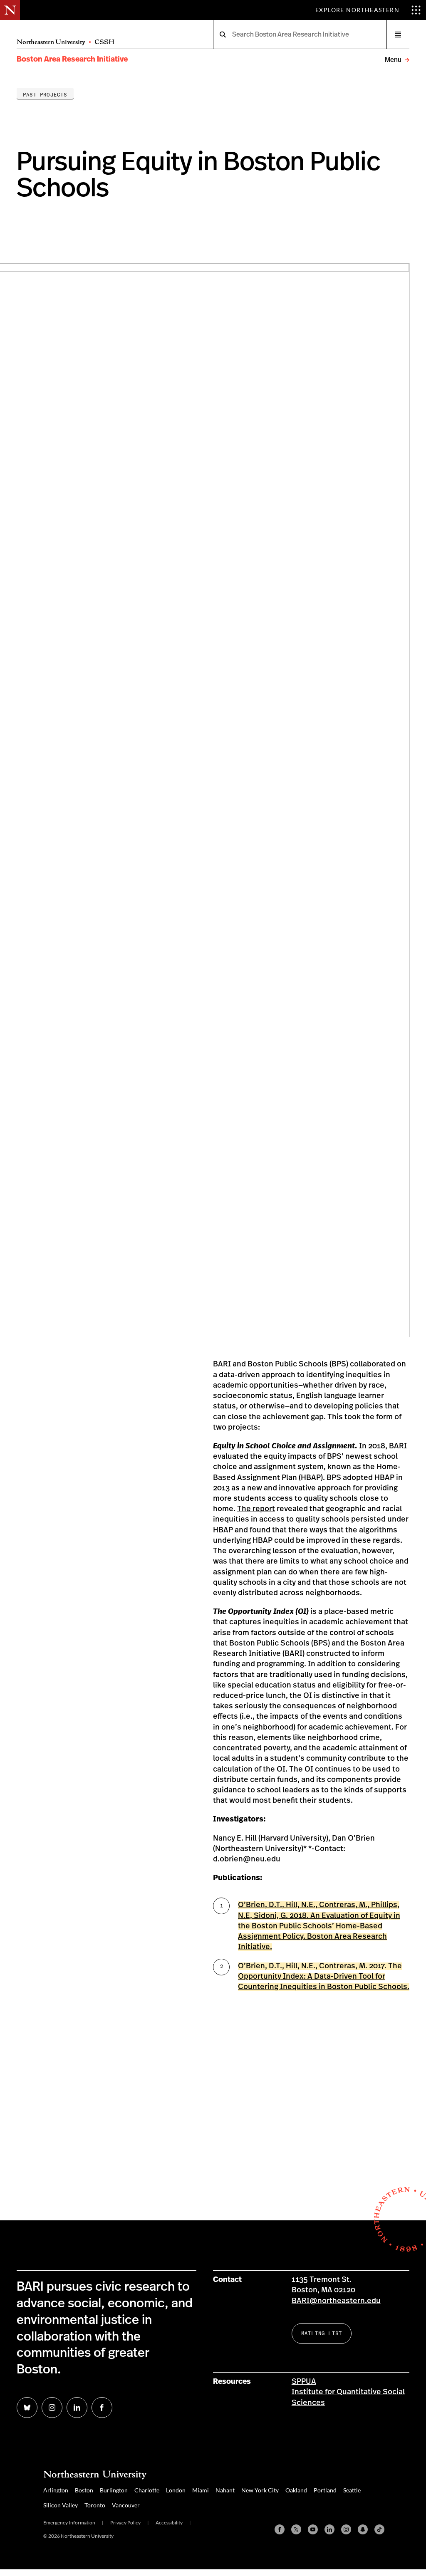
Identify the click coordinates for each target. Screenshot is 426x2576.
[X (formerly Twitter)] (296, 2529)
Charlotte (147, 2490)
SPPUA (304, 2382)
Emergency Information (69, 2523)
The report (256, 1509)
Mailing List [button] (322, 2333)
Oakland (296, 2490)
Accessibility (169, 2523)
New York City (260, 2490)
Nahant (225, 2490)
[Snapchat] (363, 2529)
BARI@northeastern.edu (336, 2301)
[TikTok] (379, 2529)
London (176, 2490)
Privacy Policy (125, 2523)
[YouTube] (313, 2529)
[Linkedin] (329, 2529)
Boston (84, 2490)
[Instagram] (346, 2529)
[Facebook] (280, 2529)
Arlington (56, 2490)
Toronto (95, 2505)
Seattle (352, 2490)
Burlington (114, 2490)
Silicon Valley (61, 2505)
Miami (201, 2490)
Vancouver (126, 2505)
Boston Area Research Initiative (72, 59)
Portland (325, 2490)
